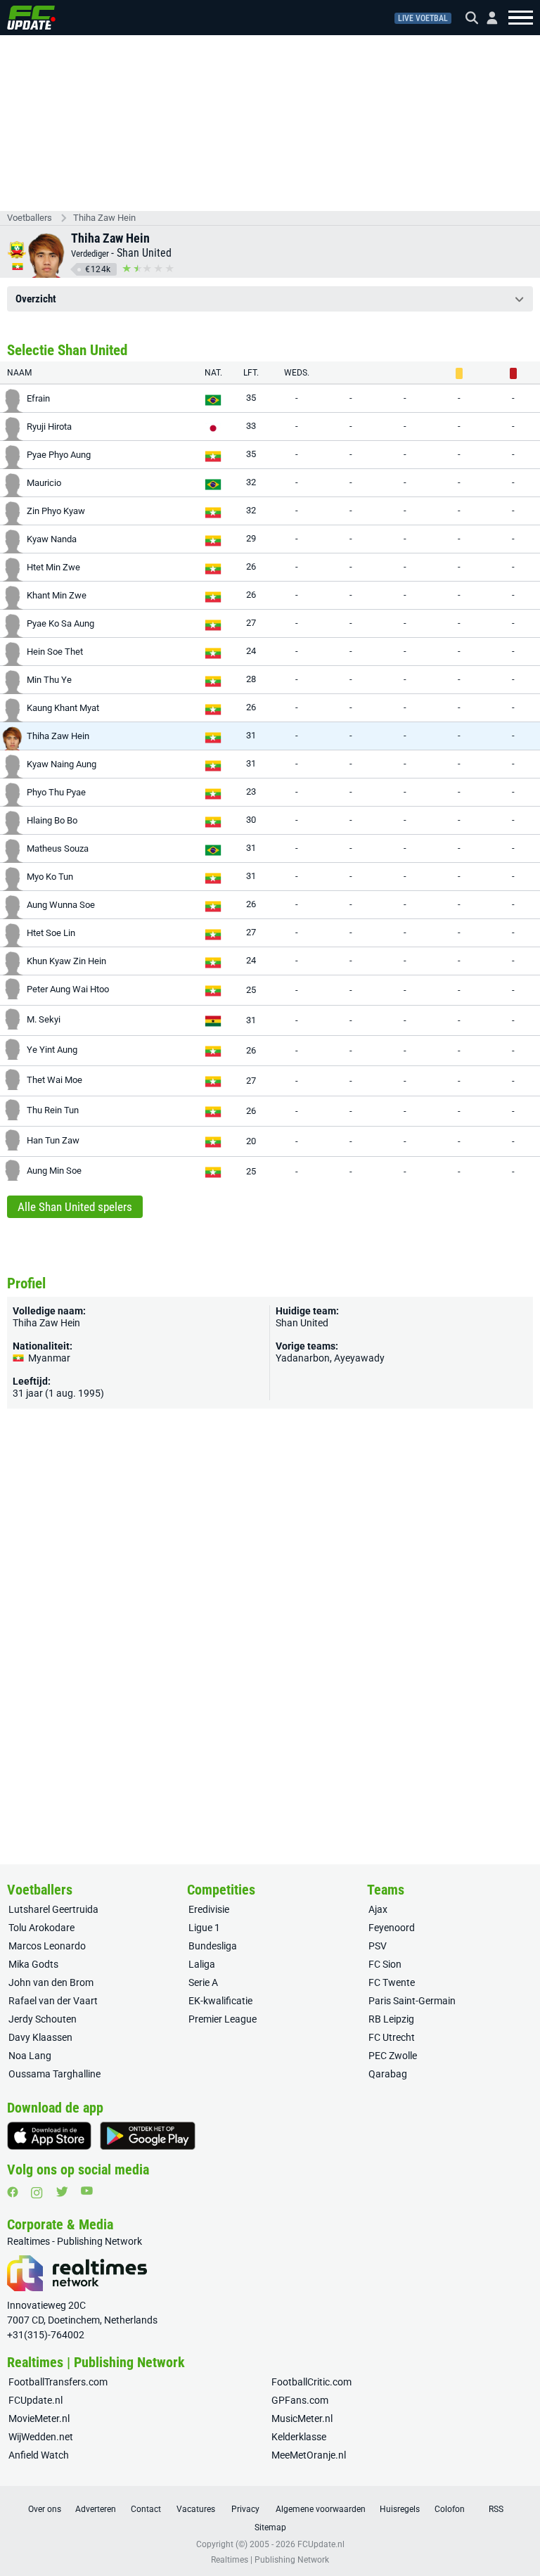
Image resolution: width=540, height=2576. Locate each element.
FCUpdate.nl (36, 2400)
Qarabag (388, 2074)
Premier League (223, 2019)
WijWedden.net (41, 2437)
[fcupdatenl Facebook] (13, 2192)
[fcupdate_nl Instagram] (37, 2193)
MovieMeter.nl (39, 2418)
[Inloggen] (487, 18)
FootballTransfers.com (58, 2382)
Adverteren (96, 2509)
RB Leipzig (391, 2019)
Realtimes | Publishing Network (270, 2560)
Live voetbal (423, 18)
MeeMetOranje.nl (309, 2455)
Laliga (202, 1964)
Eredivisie (209, 1909)
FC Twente (392, 1982)
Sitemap (270, 2527)
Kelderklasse (299, 2437)
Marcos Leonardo (47, 1946)
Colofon (450, 2509)
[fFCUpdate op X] (62, 2192)
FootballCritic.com (311, 2382)
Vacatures (196, 2509)
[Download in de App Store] (49, 2136)
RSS (496, 2509)
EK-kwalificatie (220, 2001)
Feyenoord (392, 1928)
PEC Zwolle (393, 2056)
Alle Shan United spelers (75, 1207)
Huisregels (400, 2509)
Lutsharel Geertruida (53, 1909)
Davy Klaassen (40, 2037)
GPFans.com (300, 2400)
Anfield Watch (39, 2455)
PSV (378, 1946)
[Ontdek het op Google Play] (148, 2136)
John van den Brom (51, 1982)
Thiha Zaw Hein (104, 218)
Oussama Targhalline (54, 2074)
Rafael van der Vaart (53, 2001)
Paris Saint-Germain (412, 2001)
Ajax (378, 1909)
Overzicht (36, 299)
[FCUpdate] (31, 18)
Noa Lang (30, 2056)
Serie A (203, 1982)
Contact (146, 2509)
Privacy (245, 2509)
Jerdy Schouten (43, 2019)
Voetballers (30, 218)
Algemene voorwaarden (321, 2509)
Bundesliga (213, 1946)
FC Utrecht (392, 2037)
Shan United (144, 253)
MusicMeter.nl (302, 2418)
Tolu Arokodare (41, 1928)
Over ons (45, 2509)
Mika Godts (33, 1964)
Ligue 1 (204, 1928)
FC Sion (385, 1964)
